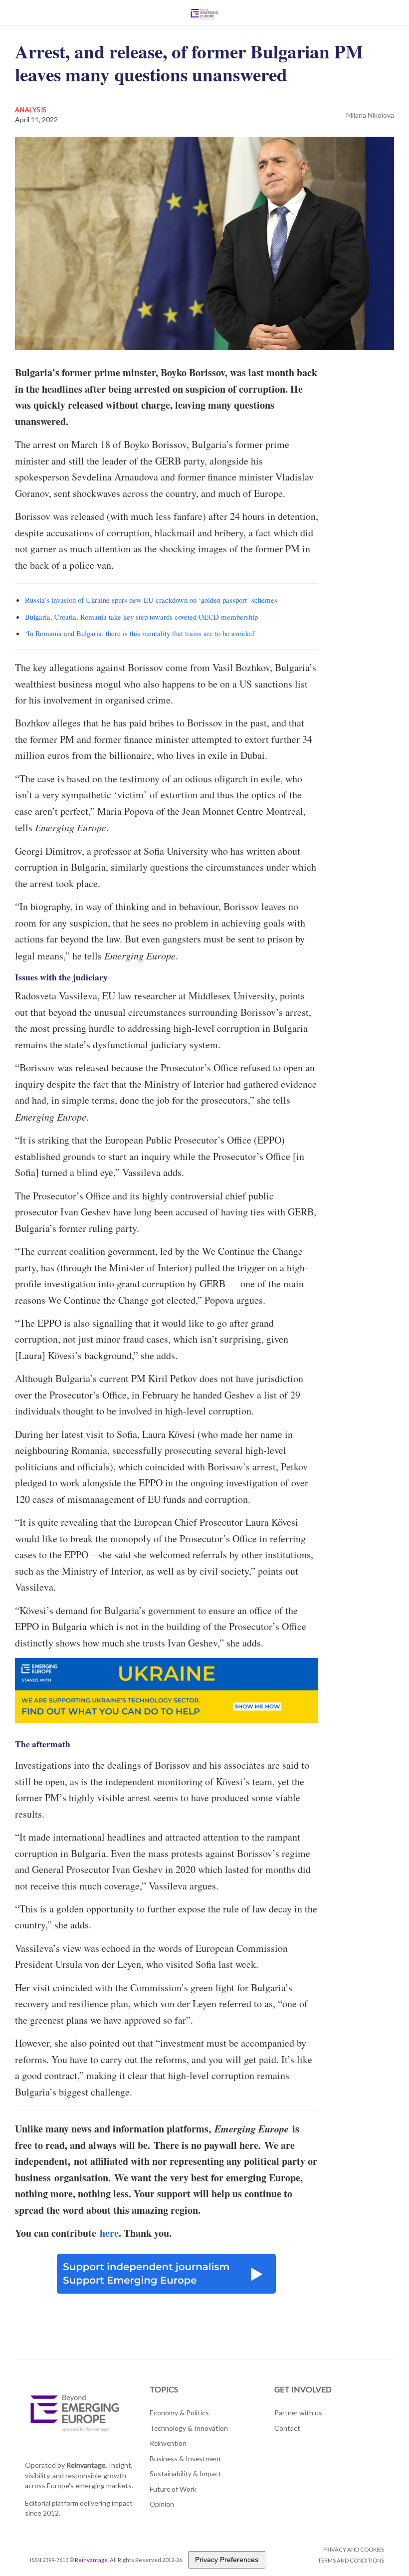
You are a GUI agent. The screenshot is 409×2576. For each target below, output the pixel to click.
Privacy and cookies (354, 2549)
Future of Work (173, 2489)
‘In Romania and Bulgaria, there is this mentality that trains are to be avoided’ (141, 633)
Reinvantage (91, 2560)
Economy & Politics (179, 2413)
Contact (287, 2428)
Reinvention (168, 2443)
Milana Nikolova (370, 115)
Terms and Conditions (351, 2560)
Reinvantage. (87, 2465)
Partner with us (298, 2413)
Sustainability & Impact (186, 2473)
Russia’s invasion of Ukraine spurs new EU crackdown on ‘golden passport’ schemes (151, 600)
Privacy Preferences (227, 2560)
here (109, 2233)
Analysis (31, 110)
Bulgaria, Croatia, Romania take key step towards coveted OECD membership (141, 617)
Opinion (162, 2504)
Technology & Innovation (189, 2428)
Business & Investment (186, 2459)
